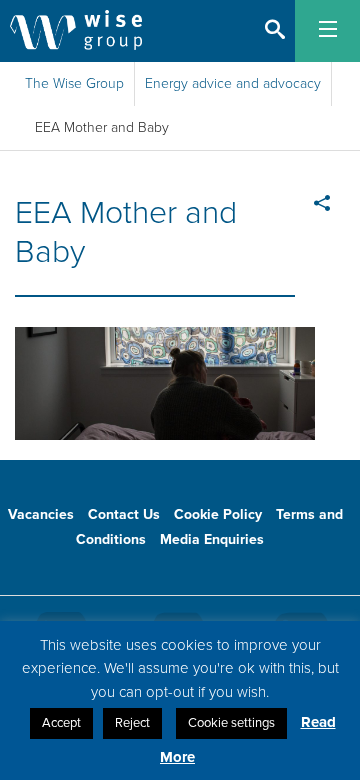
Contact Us (124, 514)
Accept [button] (61, 723)
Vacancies (41, 514)
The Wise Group (74, 83)
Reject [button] (132, 723)
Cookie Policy (218, 514)
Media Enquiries (212, 539)
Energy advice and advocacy (233, 83)
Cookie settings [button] (231, 723)
